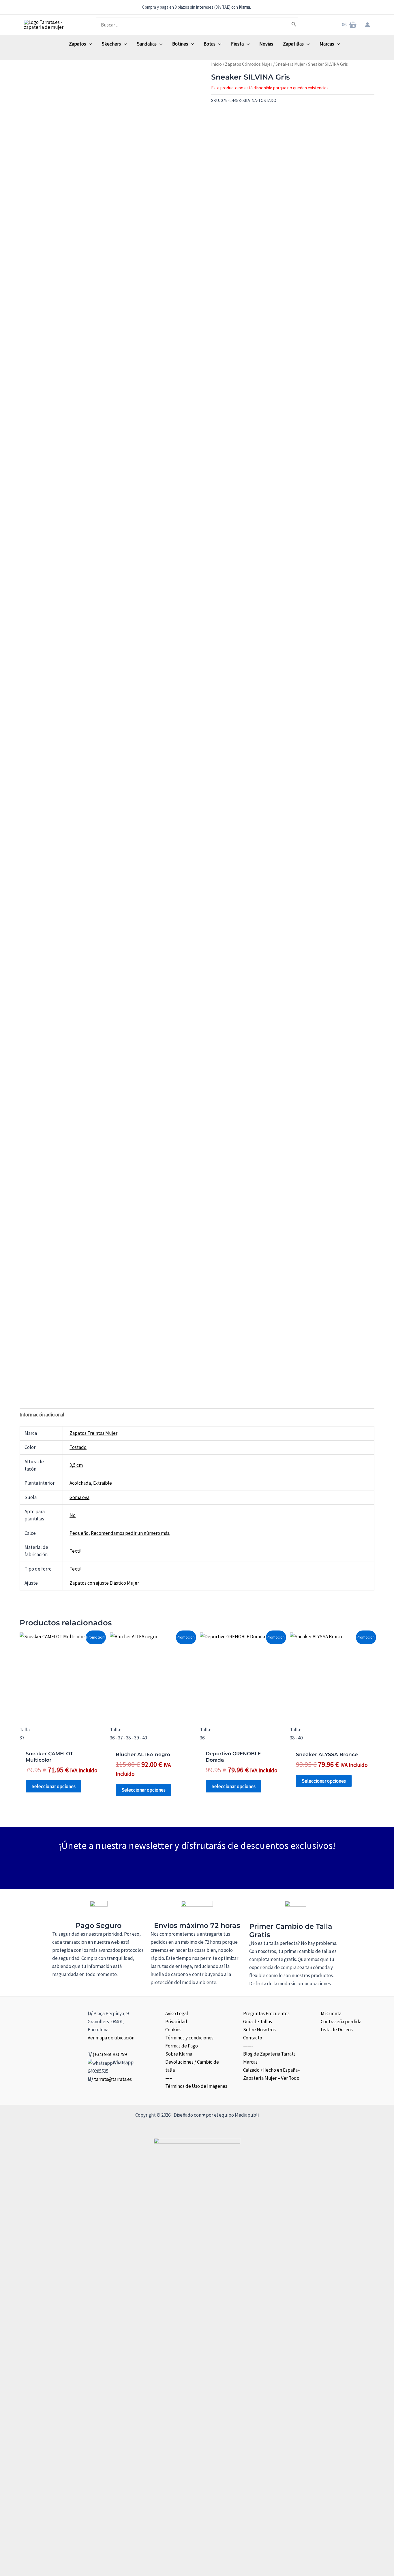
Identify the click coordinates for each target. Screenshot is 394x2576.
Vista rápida (62, 1711)
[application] (89, 44)
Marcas (250, 2062)
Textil (76, 1551)
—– (169, 2078)
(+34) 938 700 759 (110, 2054)
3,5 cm (76, 1465)
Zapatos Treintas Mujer (93, 1433)
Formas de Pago (182, 2046)
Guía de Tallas (258, 2022)
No (73, 1515)
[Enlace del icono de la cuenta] (367, 25)
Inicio (216, 64)
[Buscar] (294, 25)
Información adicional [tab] (42, 1415)
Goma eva (79, 1497)
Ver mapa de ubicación (111, 2038)
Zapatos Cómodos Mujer (249, 64)
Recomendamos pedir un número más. (131, 1533)
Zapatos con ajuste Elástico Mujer (104, 1583)
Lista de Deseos (337, 2030)
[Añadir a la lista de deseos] (213, 113)
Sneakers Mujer (290, 64)
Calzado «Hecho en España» (271, 2070)
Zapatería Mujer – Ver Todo (271, 2078)
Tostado (78, 1447)
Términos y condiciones (189, 2038)
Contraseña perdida (341, 2022)
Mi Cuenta (331, 2013)
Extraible (103, 1483)
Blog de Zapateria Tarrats (269, 2054)
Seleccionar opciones (54, 1786)
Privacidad (176, 2022)
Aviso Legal (177, 2013)
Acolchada (80, 1483)
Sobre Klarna (179, 2054)
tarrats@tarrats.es (113, 2079)
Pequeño (79, 1533)
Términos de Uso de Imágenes (196, 2086)
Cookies (173, 2030)
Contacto (253, 2038)
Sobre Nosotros (259, 2030)
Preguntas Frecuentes (266, 2013)
